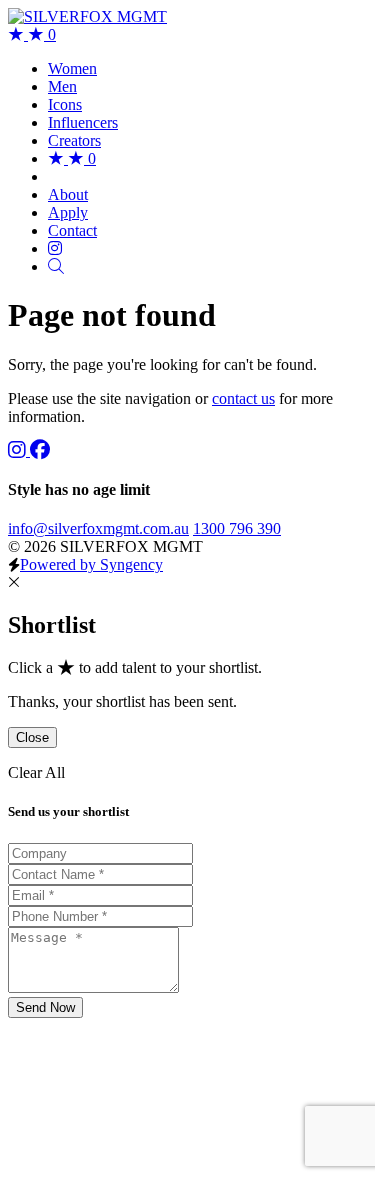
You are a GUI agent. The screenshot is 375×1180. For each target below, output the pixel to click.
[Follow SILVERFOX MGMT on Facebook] (40, 450)
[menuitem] (72, 68)
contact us (243, 398)
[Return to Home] (87, 16)
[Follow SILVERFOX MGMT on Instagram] (19, 450)
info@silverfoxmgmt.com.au (98, 528)
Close (32, 737)
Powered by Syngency (91, 564)
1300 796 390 (237, 528)
